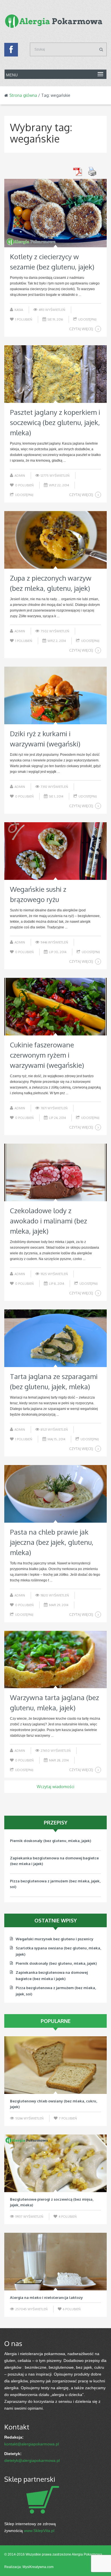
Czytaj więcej (81, 329)
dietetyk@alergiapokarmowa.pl (32, 2460)
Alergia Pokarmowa (87, 2554)
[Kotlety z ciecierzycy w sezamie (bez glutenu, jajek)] (55, 213)
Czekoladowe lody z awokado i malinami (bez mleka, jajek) (49, 1221)
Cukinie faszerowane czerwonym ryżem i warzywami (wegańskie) (47, 1055)
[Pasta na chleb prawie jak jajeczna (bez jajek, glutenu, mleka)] (55, 1494)
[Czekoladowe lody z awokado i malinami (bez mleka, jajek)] (55, 1172)
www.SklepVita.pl (39, 2531)
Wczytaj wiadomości (55, 1787)
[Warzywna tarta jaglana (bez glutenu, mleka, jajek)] (55, 1660)
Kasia (19, 310)
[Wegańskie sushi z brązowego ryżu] (55, 851)
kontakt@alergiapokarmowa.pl (32, 2444)
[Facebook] (11, 51)
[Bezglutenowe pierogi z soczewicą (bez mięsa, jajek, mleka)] (55, 2163)
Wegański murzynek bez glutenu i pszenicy (49, 1887)
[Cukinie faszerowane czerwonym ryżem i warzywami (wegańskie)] (55, 1007)
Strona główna (23, 95)
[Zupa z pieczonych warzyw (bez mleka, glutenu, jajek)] (55, 540)
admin (20, 476)
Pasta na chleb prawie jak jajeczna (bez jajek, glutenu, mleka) (52, 1542)
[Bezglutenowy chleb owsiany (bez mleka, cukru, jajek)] (55, 2065)
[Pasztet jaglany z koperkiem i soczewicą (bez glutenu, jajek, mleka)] (55, 374)
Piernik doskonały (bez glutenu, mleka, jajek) (56, 1963)
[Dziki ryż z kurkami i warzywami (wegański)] (55, 695)
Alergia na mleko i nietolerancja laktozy (46, 2297)
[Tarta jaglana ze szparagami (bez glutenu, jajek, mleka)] (55, 1338)
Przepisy (56, 1822)
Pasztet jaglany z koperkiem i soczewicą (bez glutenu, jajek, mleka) (55, 422)
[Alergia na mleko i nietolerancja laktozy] (55, 2262)
